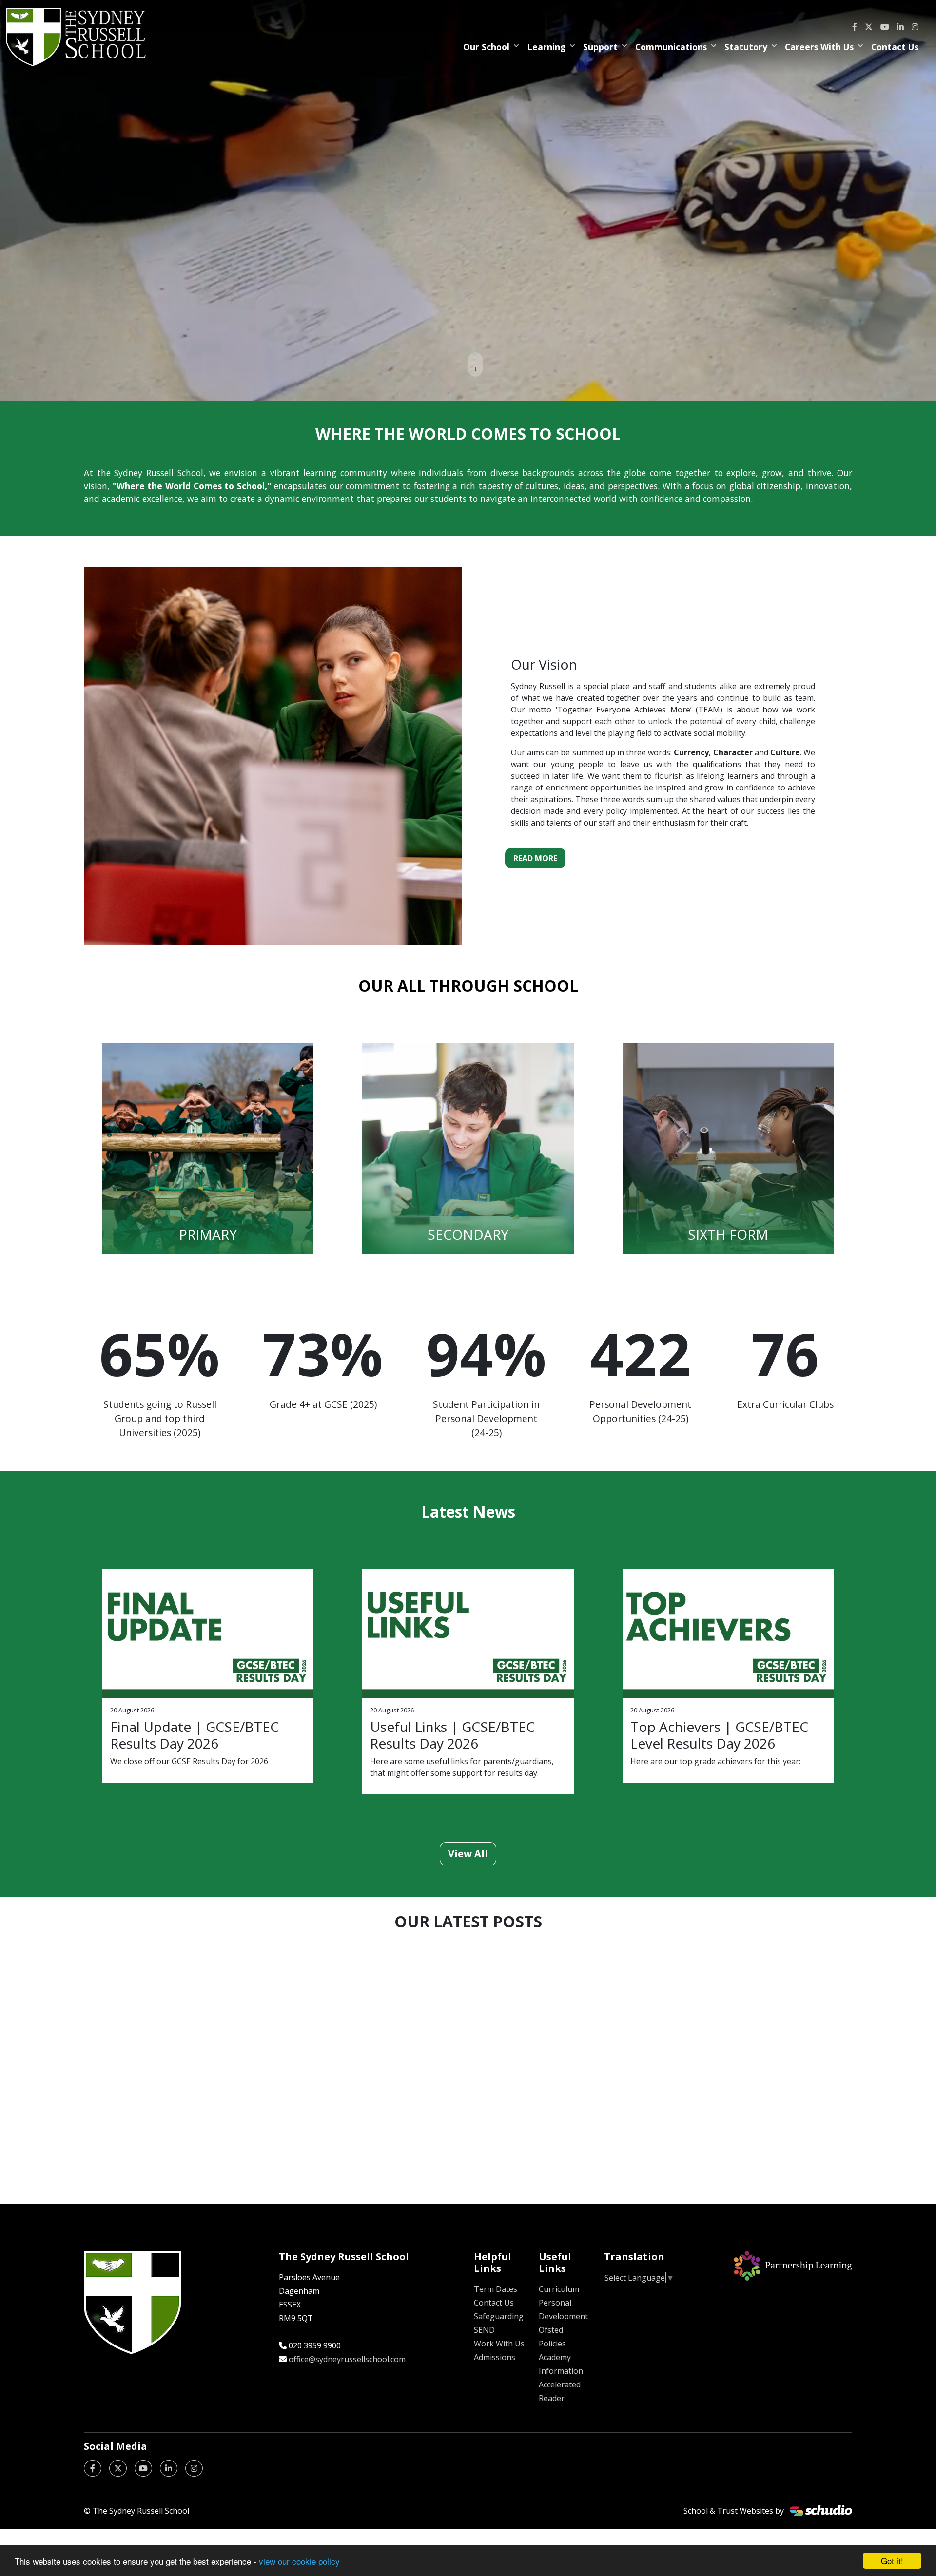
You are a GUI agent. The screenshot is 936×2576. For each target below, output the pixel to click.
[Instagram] (915, 27)
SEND (484, 2330)
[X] (869, 27)
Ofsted (551, 2330)
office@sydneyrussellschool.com (347, 2359)
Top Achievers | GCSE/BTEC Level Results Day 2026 (719, 1735)
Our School (486, 47)
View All (468, 1854)
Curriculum (559, 2289)
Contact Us (895, 47)
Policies (552, 2344)
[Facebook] (855, 27)
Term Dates (496, 2289)
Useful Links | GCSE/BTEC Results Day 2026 (452, 1735)
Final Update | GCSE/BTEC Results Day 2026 (195, 1735)
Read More (535, 858)
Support (600, 47)
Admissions (495, 2357)
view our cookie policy (299, 2561)
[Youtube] (885, 27)
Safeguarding (499, 2316)
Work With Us (499, 2344)
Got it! (892, 2561)
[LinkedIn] (900, 27)
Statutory (746, 47)
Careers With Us (819, 47)
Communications (671, 47)
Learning (546, 47)
